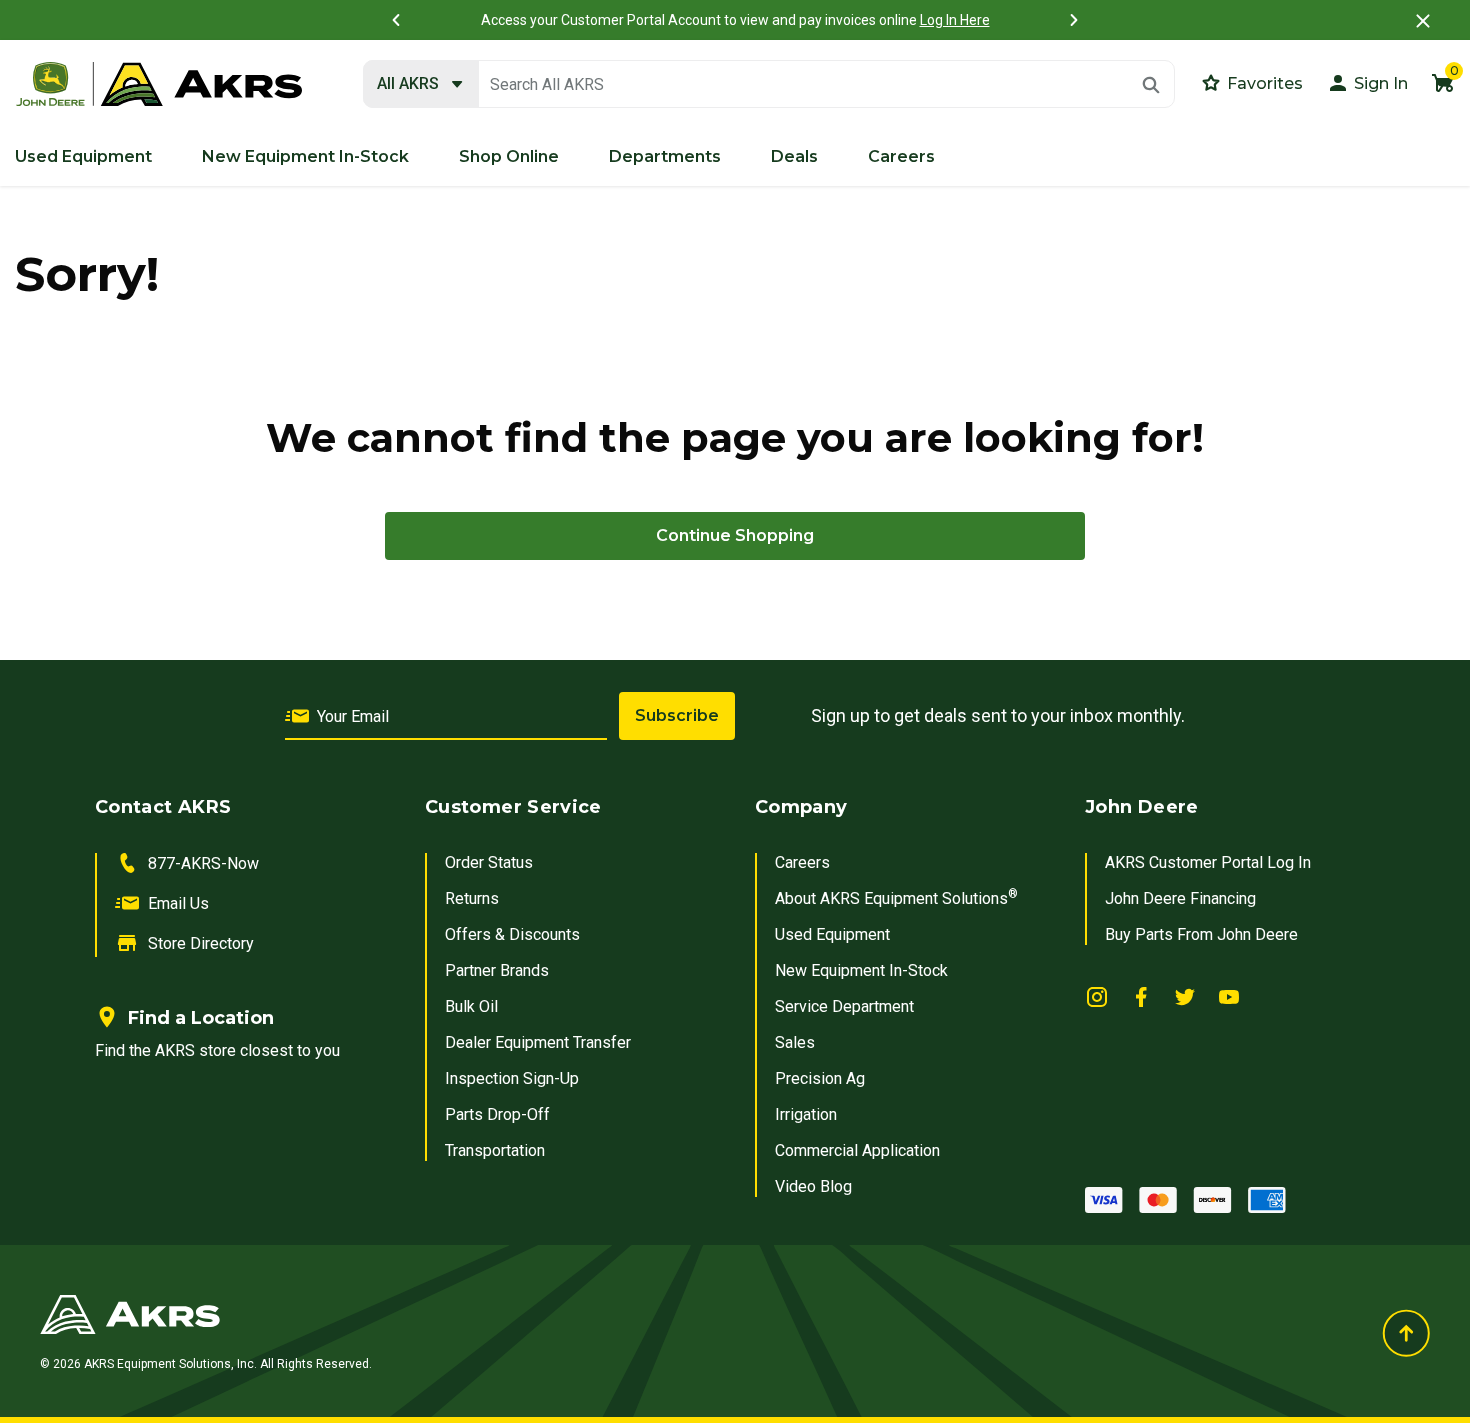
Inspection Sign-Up (512, 1078)
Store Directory (201, 943)
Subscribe (677, 715)
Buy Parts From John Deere (1201, 934)
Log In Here (955, 20)
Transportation (495, 1150)
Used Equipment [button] (83, 156)
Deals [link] (794, 156)
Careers (802, 862)
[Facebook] (1141, 996)
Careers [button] (901, 156)
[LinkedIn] (1097, 996)
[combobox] (769, 85)
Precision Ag (820, 1078)
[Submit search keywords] (1151, 85)
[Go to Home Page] (496, 1314)
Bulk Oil (471, 1006)
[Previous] (396, 20)
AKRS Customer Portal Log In (1208, 862)
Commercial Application (857, 1150)
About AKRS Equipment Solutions (896, 898)
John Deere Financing (1180, 898)
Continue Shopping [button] (735, 535)
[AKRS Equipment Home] (159, 85)
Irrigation (806, 1114)
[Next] (1074, 20)
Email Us (178, 903)
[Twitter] (1185, 996)
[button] (1367, 82)
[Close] (1423, 20)
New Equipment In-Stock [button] (305, 156)
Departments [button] (665, 156)
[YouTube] (1229, 996)
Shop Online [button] (509, 156)
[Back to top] (1406, 1333)
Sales (795, 1042)
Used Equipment (832, 934)
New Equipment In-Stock (861, 970)
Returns (472, 898)
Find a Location (201, 1018)
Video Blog (813, 1186)
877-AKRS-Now (203, 863)
